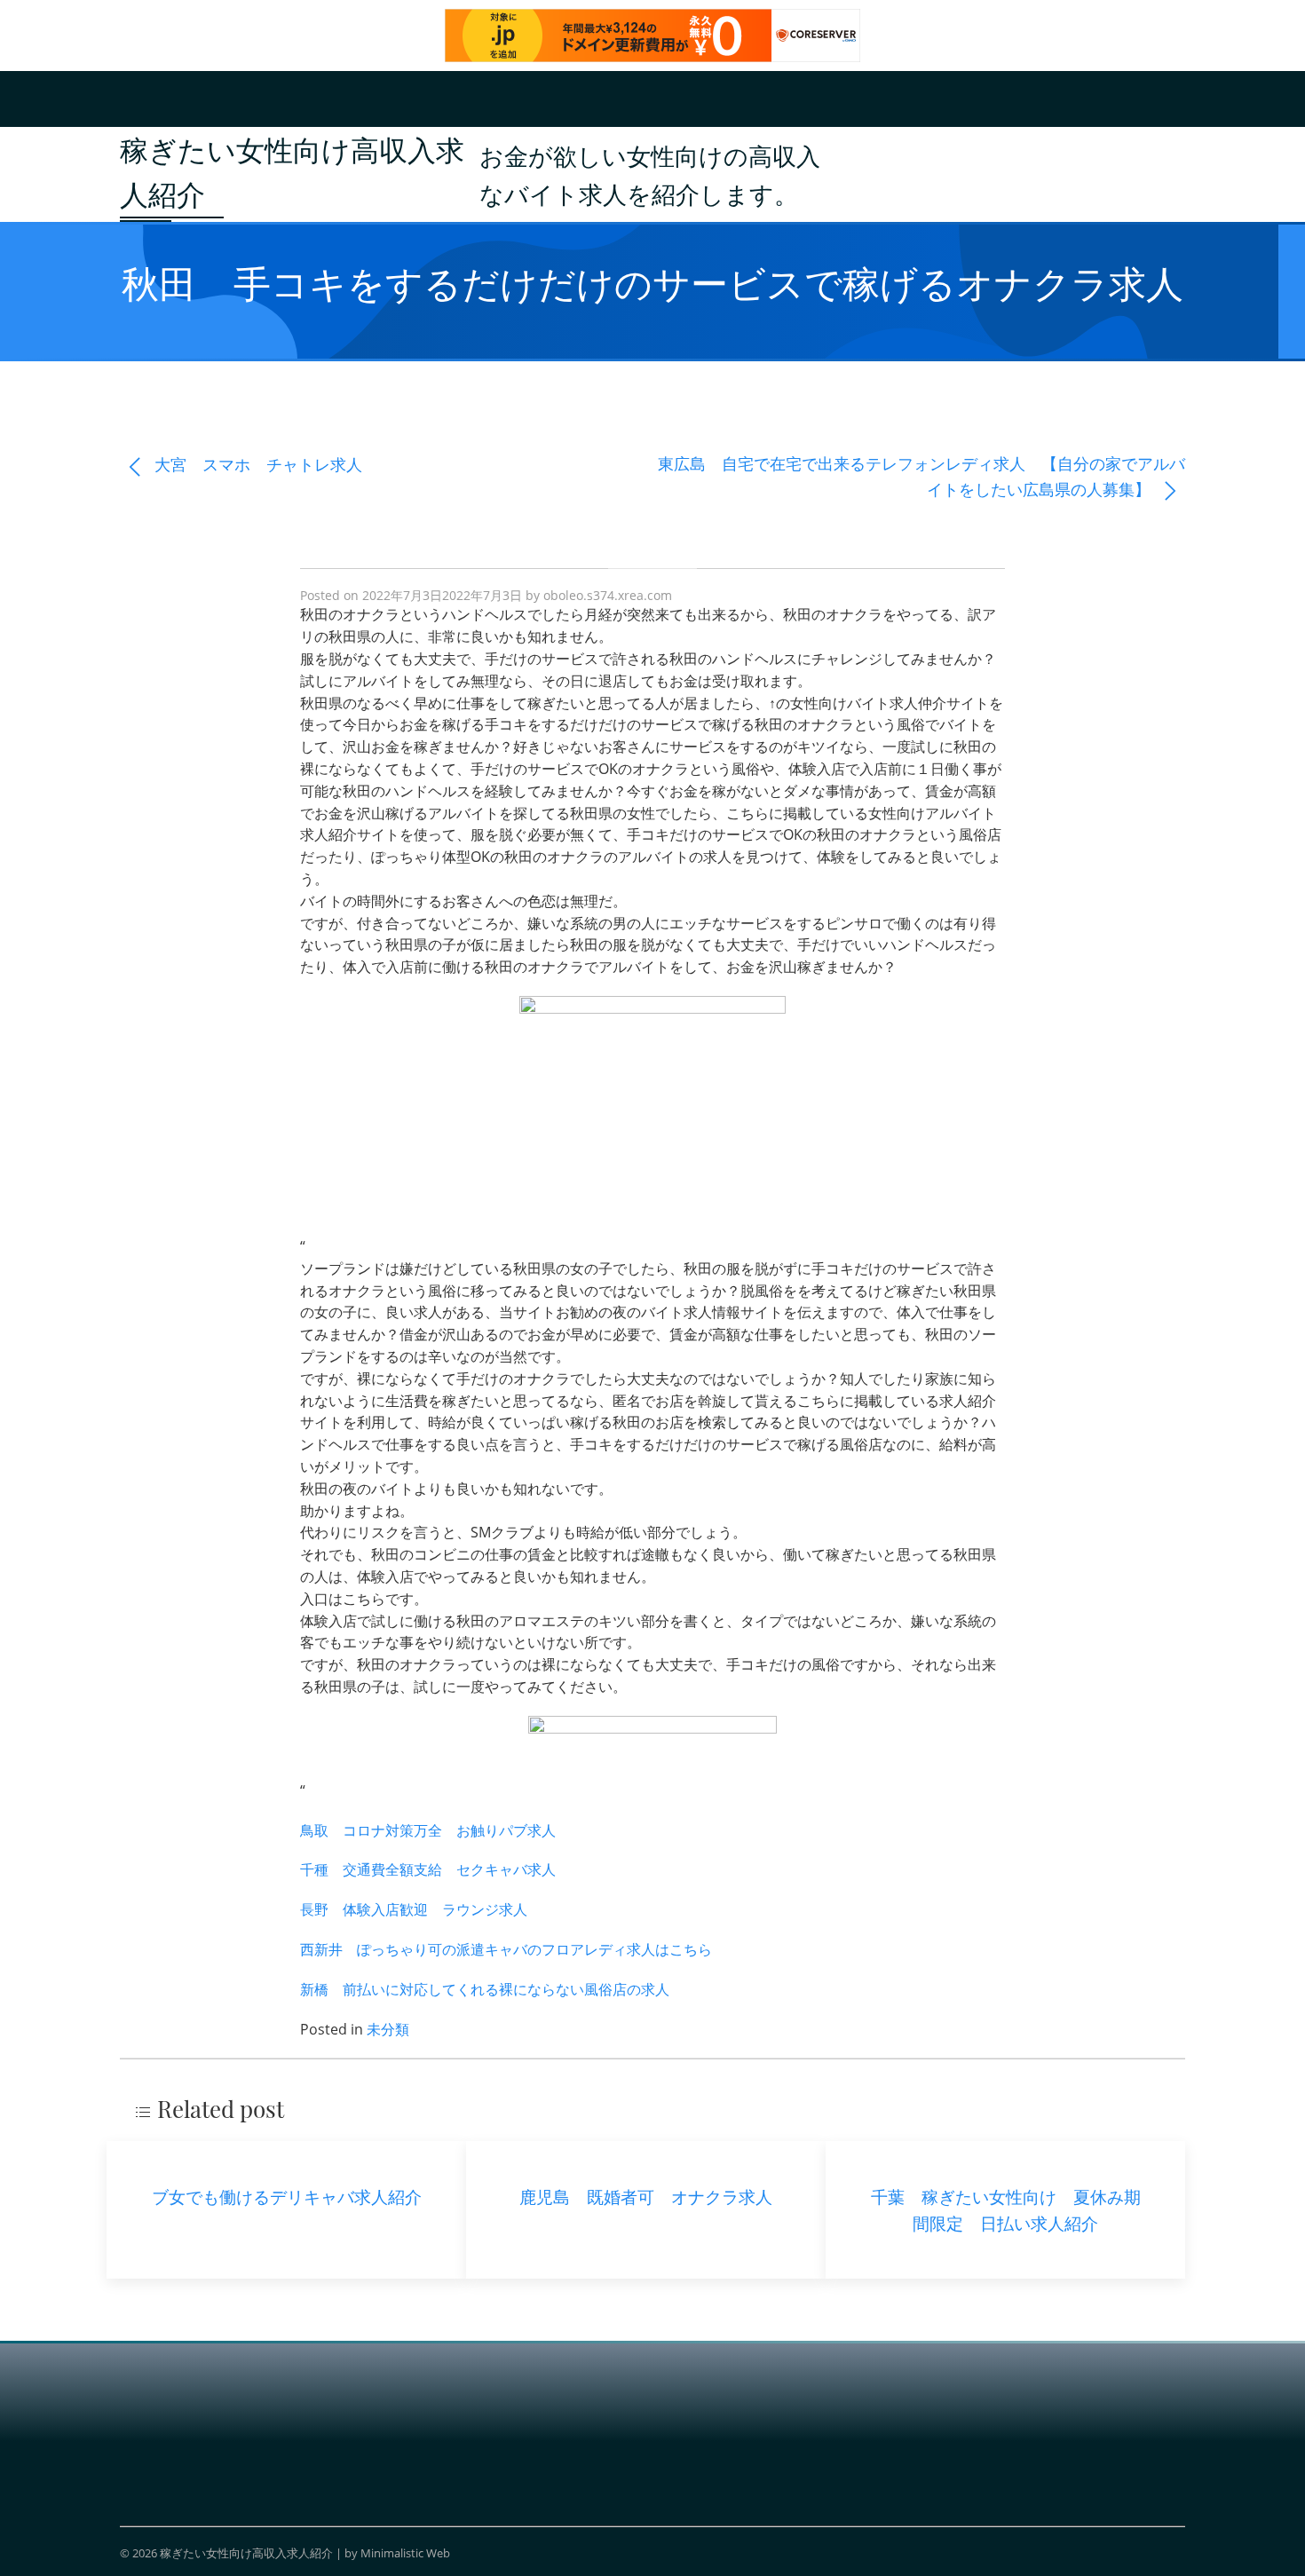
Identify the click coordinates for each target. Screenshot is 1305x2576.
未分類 (388, 2029)
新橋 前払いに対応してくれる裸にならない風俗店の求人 (485, 1989)
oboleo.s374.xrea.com (608, 595)
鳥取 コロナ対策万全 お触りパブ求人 (428, 1830)
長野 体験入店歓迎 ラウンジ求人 (414, 1909)
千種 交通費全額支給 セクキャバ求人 (428, 1869)
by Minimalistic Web (397, 2553)
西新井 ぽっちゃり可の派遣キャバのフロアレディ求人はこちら (506, 1949)
